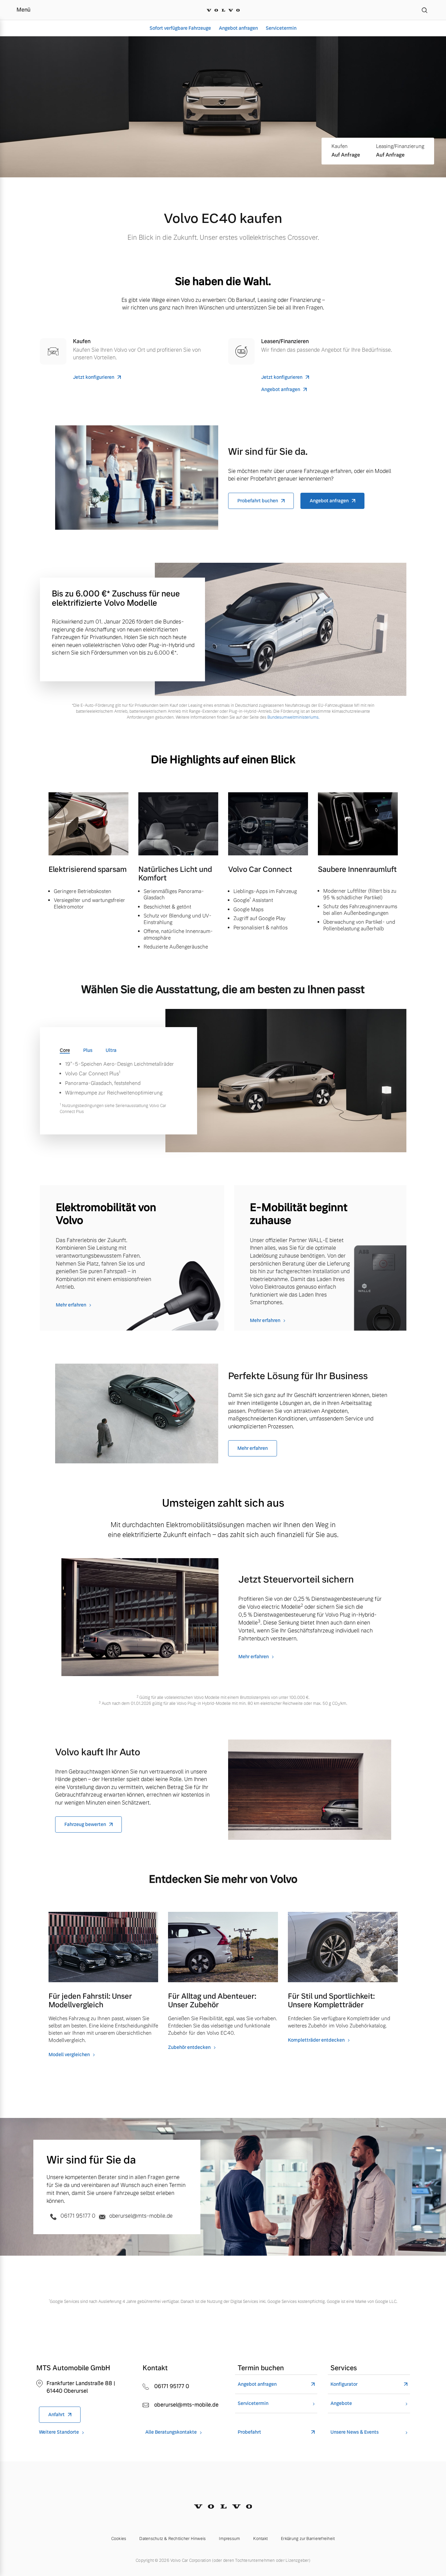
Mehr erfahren (71, 1305)
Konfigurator (344, 2384)
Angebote (341, 2403)
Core (65, 1050)
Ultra (111, 1050)
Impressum (229, 2539)
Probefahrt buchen (258, 501)
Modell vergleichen (69, 2055)
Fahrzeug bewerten (85, 1824)
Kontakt (260, 2539)
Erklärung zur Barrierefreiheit (308, 2539)
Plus (88, 1050)
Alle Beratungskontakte (171, 2432)
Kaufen (340, 146)
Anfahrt (56, 2415)
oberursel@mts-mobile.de (140, 2216)
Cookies (119, 2539)
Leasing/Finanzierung (400, 146)
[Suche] (425, 10)
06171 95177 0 (78, 2216)
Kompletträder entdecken (316, 2040)
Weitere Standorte (59, 2432)
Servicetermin (281, 28)
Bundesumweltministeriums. (293, 717)
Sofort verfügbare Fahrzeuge (180, 28)
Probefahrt (249, 2432)
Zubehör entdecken (189, 2047)
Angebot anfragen (238, 28)
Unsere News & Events (355, 2432)
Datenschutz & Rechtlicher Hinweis (172, 2539)
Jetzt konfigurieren (94, 377)
